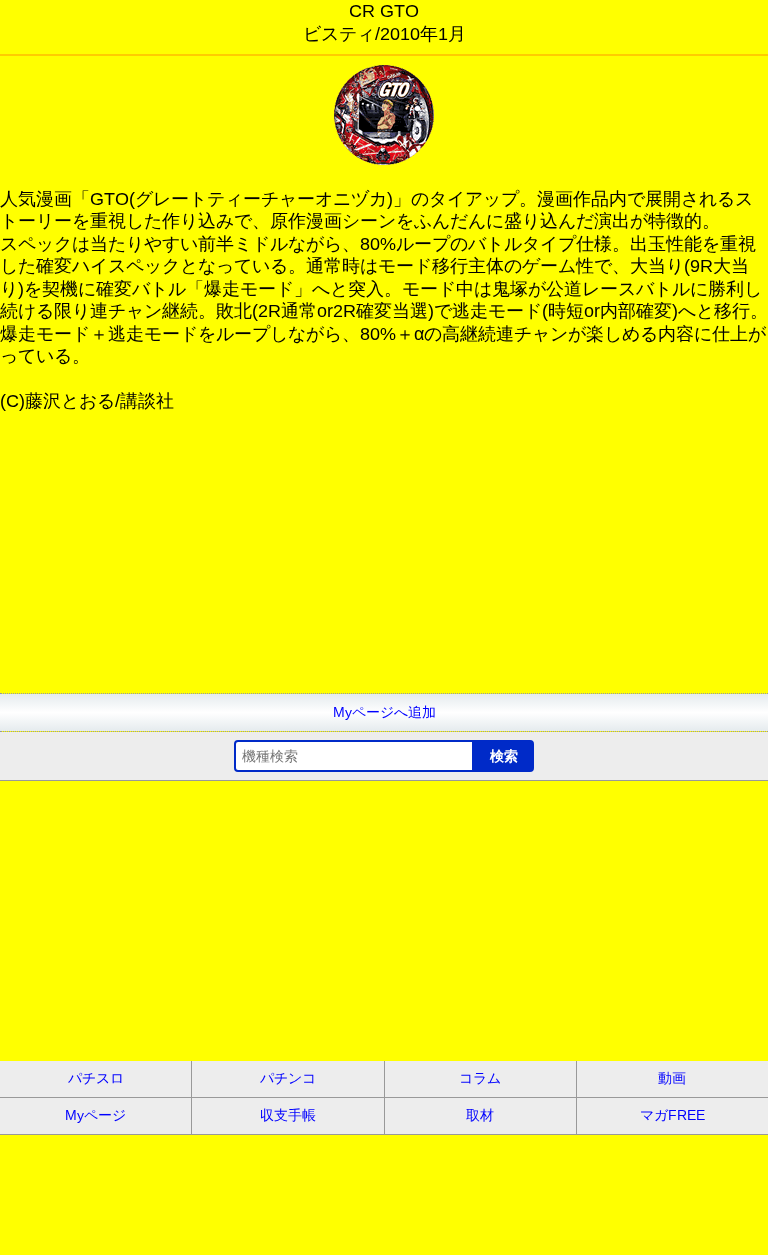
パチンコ (288, 1078)
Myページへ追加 (384, 712)
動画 (672, 1078)
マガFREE (672, 1115)
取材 (480, 1115)
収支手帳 (288, 1115)
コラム (480, 1078)
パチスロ (96, 1078)
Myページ (95, 1115)
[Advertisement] (384, 553)
